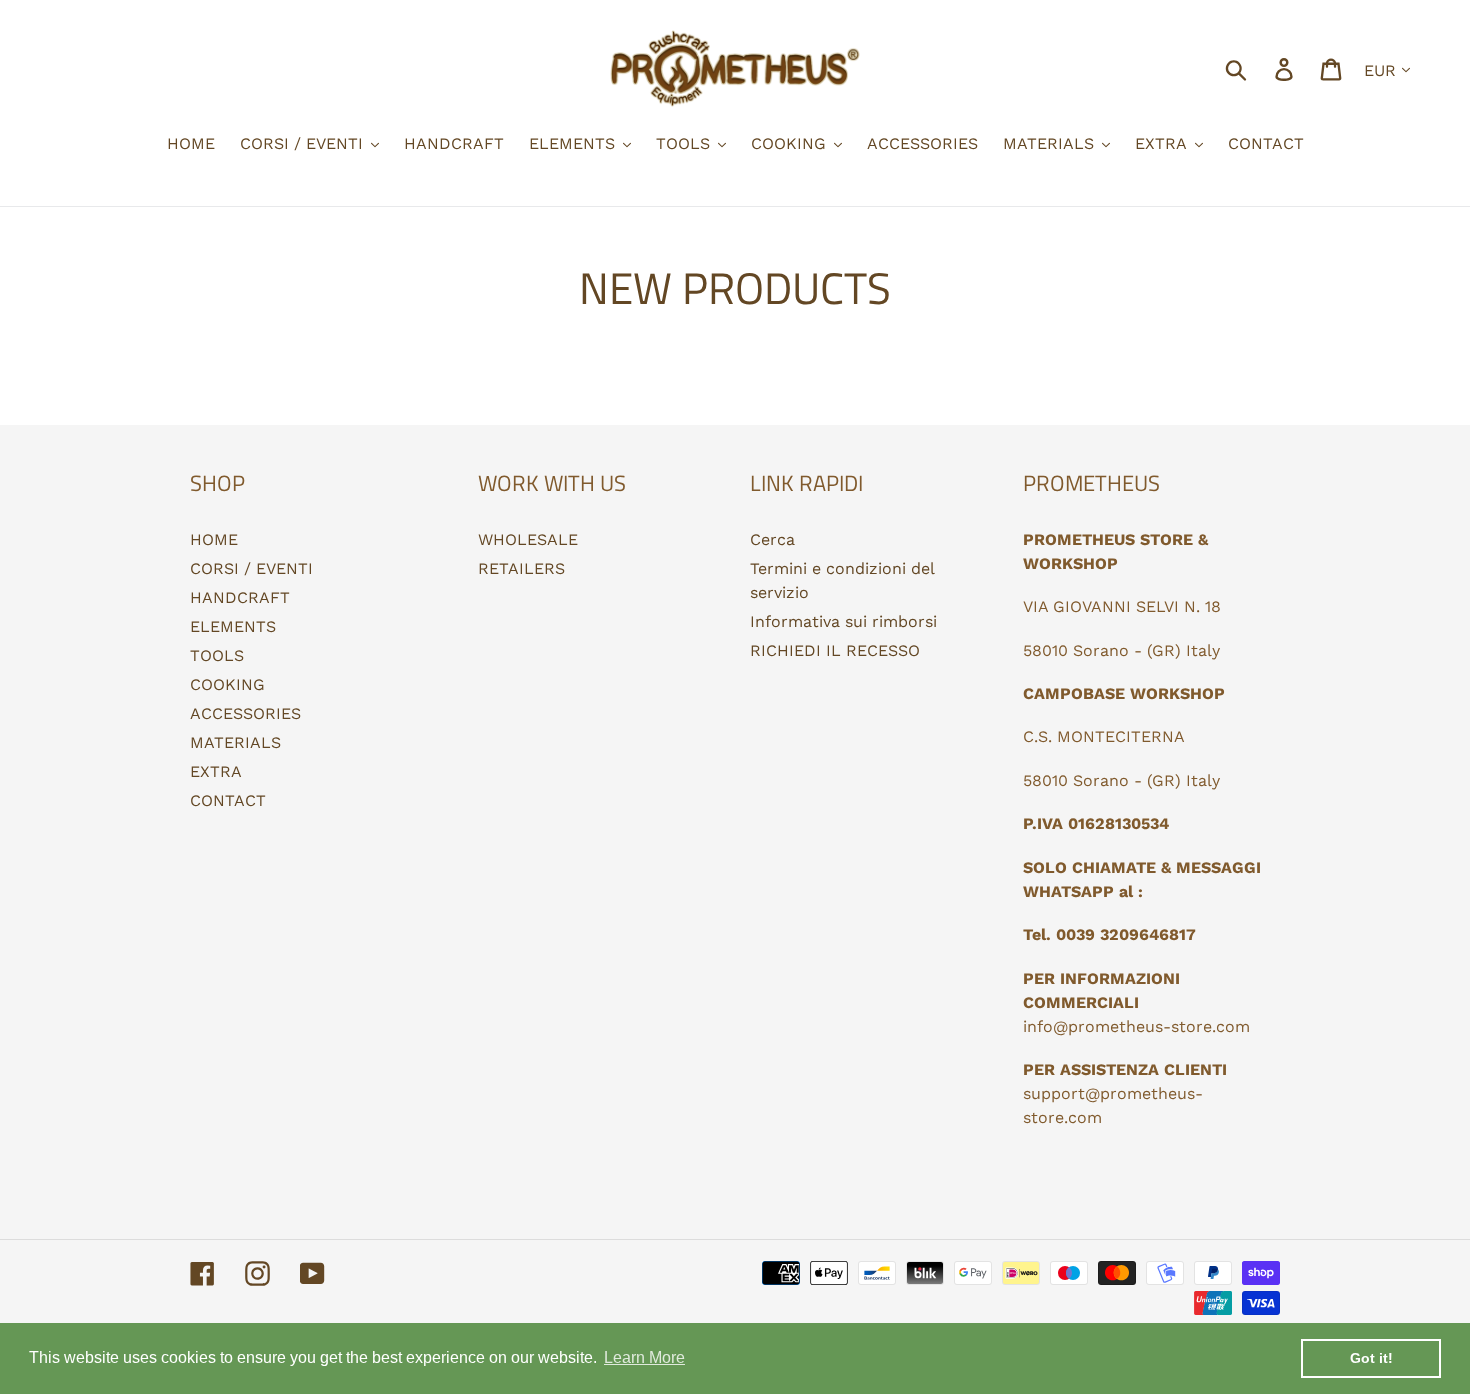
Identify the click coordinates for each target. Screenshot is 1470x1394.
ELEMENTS (233, 626)
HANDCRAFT (240, 597)
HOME (214, 539)
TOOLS (217, 655)
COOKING (227, 684)
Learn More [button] (644, 1357)
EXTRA (216, 771)
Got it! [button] (1371, 1358)
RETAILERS (521, 568)
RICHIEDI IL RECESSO (835, 650)
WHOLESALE (528, 539)
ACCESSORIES (245, 713)
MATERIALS (235, 742)
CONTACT (228, 800)
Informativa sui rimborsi (843, 621)
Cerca (772, 539)
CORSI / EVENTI (251, 568)
